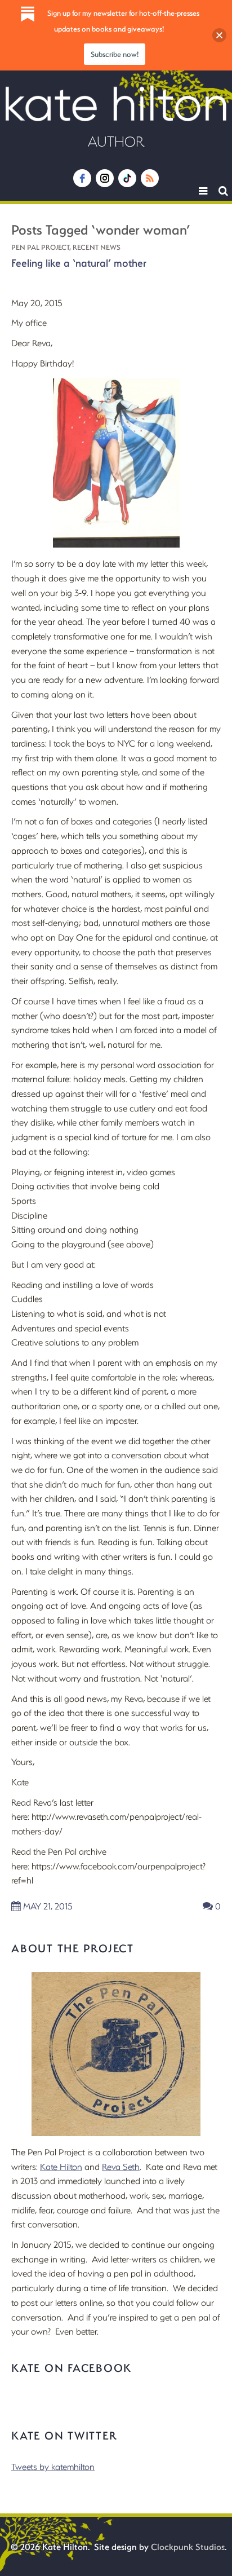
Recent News (97, 247)
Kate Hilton (61, 2166)
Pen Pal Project (40, 247)
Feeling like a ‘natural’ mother (79, 263)
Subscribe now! (115, 54)
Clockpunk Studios (188, 2546)
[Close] (219, 35)
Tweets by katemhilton (53, 2466)
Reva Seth (121, 2166)
